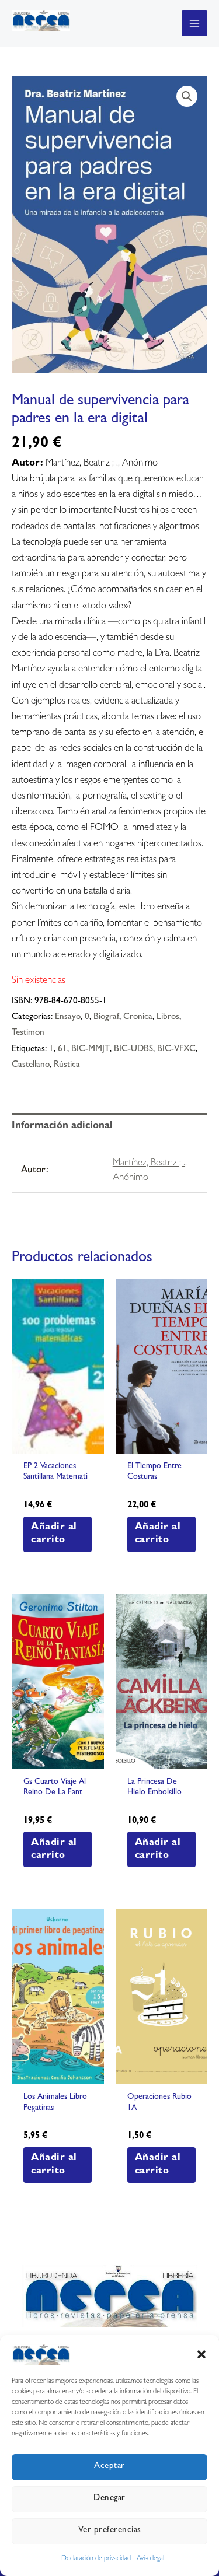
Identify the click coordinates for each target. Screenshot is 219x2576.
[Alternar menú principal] (194, 23)
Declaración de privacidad (96, 2559)
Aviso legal (150, 2559)
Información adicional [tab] (62, 1126)
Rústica (67, 1065)
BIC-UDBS (133, 1050)
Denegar (109, 2499)
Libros (168, 1018)
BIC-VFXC (176, 1050)
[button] (201, 2354)
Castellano (31, 1065)
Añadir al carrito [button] (54, 1534)
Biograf (106, 1018)
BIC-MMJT (91, 1050)
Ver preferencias (110, 2531)
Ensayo (68, 1018)
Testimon (28, 1033)
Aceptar (109, 2467)
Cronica (138, 1018)
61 (62, 1050)
